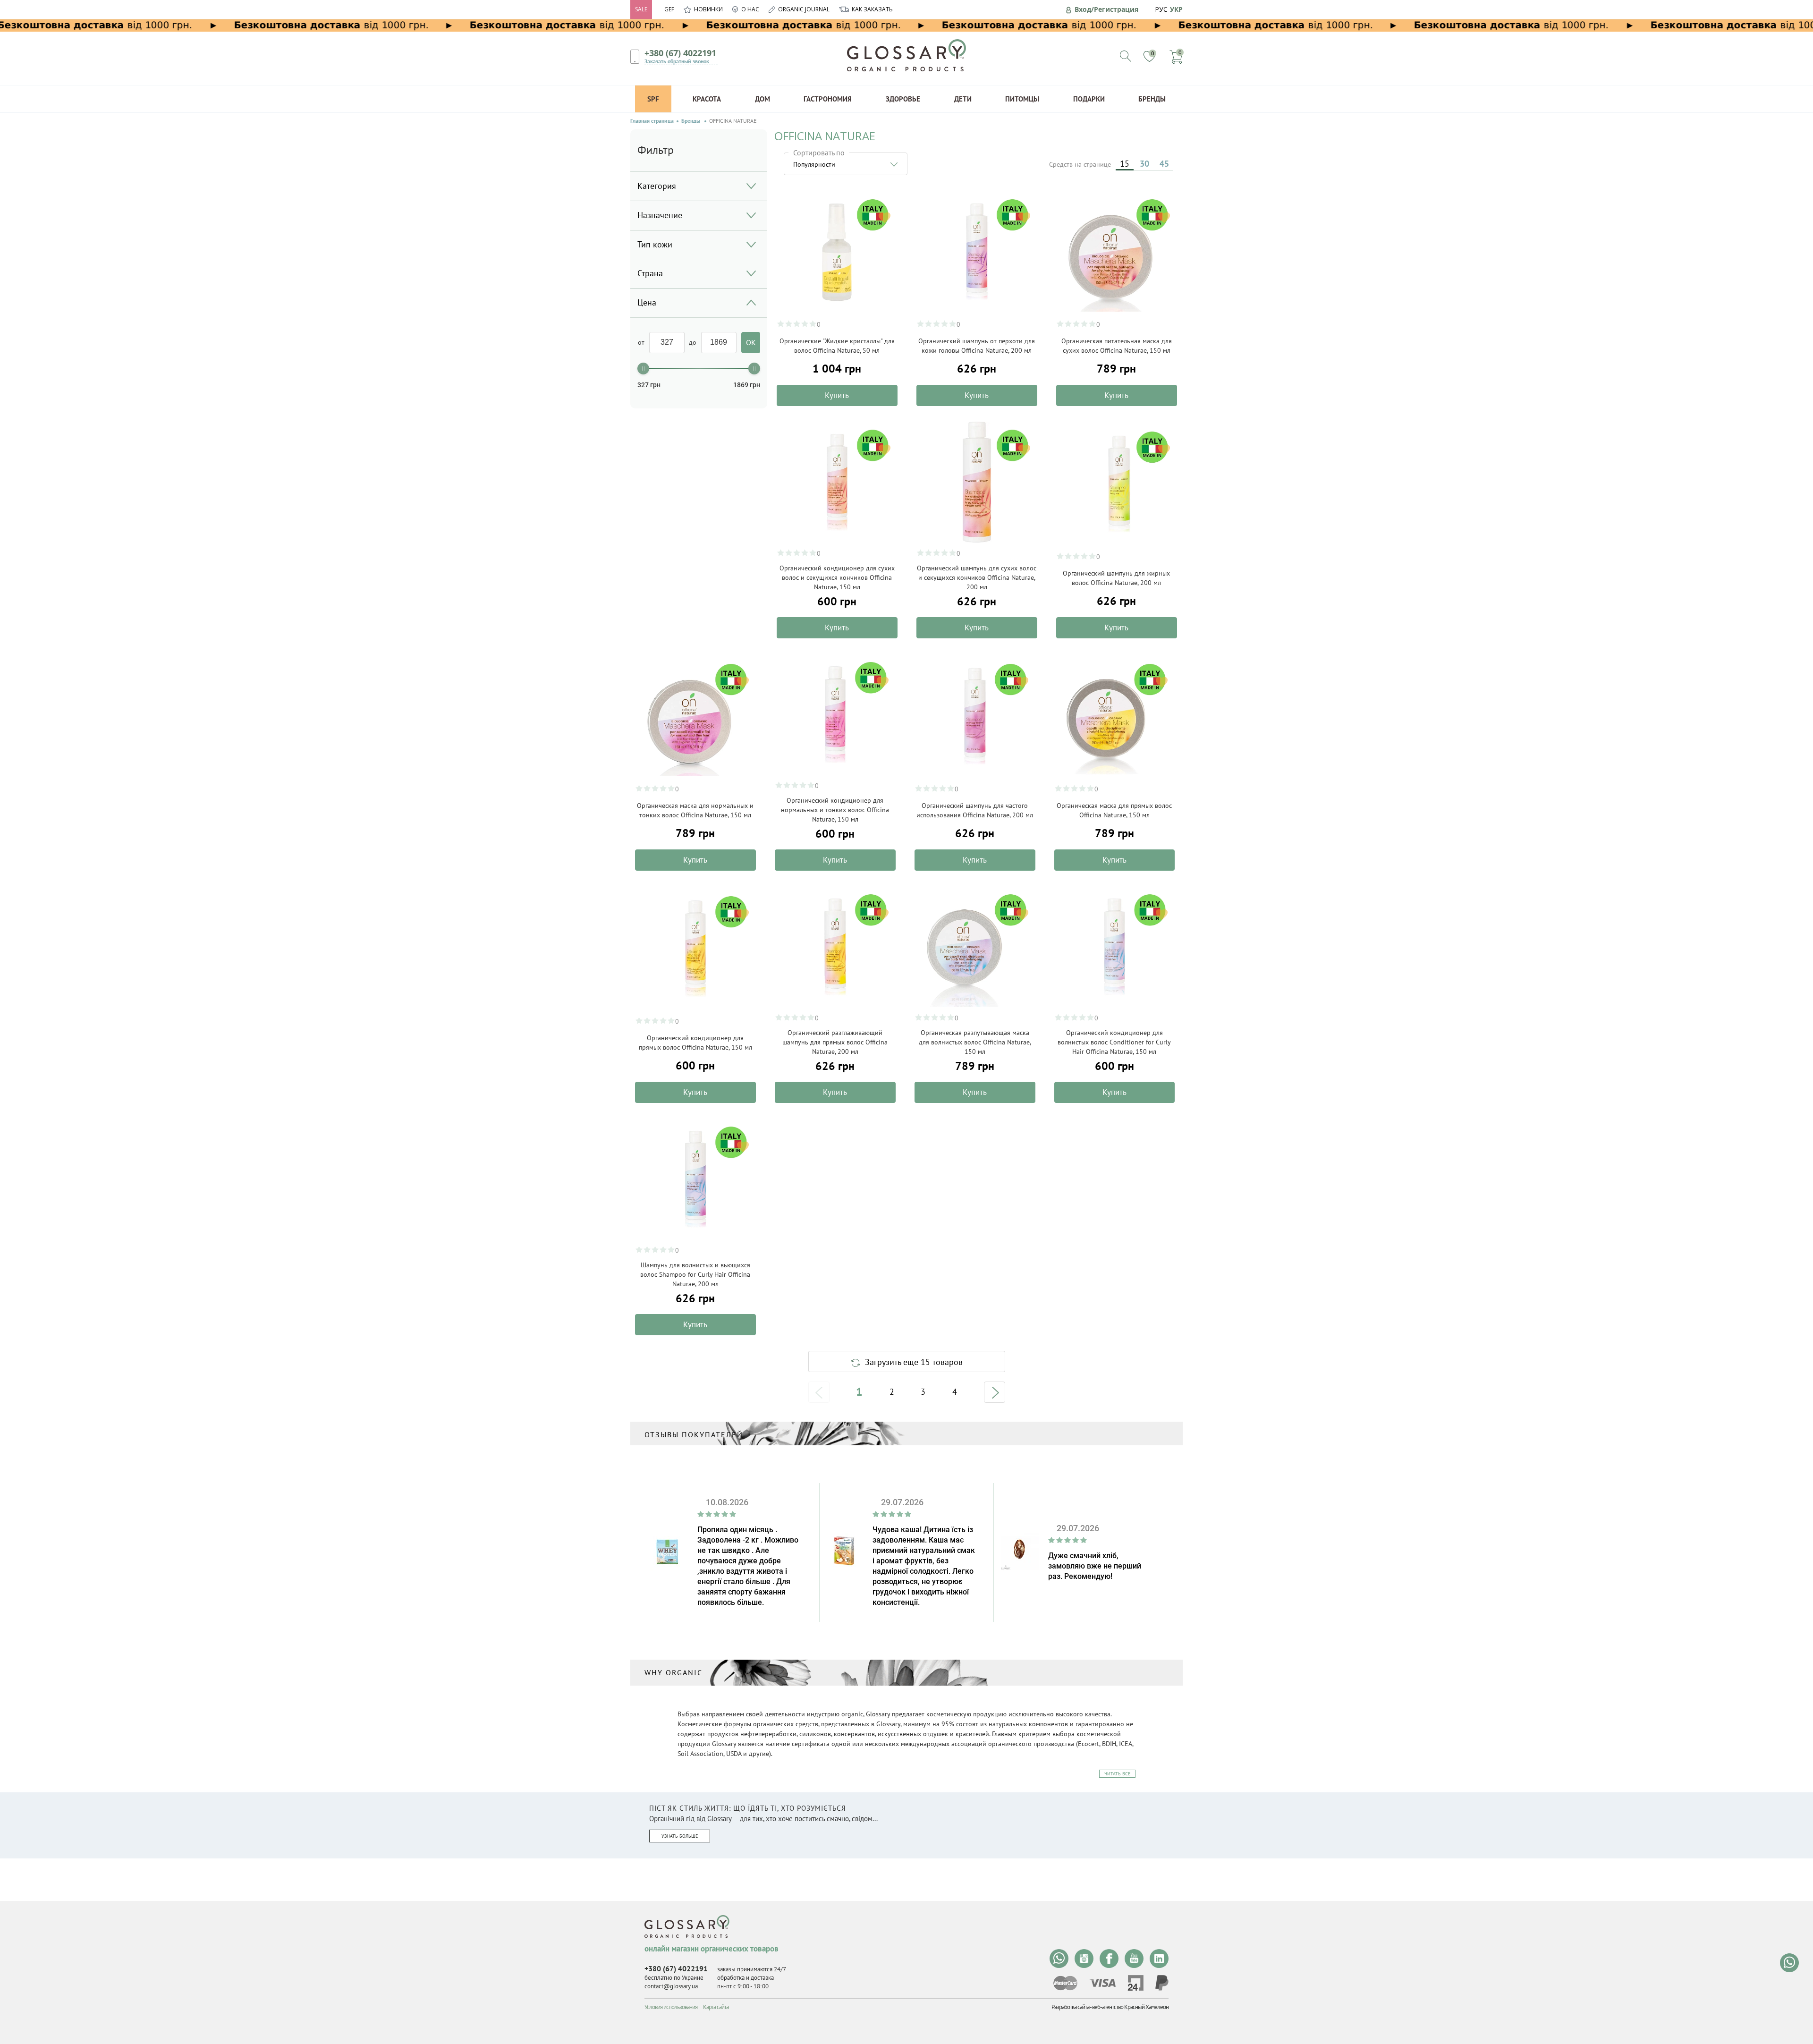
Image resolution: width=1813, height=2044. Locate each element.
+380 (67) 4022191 (680, 53)
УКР (1176, 9)
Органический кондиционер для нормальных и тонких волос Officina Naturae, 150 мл (835, 810)
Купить (837, 395)
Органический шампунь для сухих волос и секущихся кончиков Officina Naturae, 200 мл (977, 577)
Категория (657, 186)
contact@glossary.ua (671, 1986)
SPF (653, 99)
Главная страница (652, 121)
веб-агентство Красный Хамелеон (1130, 2007)
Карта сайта (716, 2007)
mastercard (1065, 1983)
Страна (650, 273)
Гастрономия (828, 99)
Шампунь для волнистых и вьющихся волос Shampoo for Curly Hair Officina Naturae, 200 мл (695, 1274)
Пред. (819, 1392)
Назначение (660, 215)
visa (1102, 1983)
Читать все (1117, 1774)
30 (1144, 164)
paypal (1162, 1983)
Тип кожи (655, 244)
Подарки (1089, 99)
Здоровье (903, 99)
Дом (762, 99)
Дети (963, 99)
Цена (647, 302)
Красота (707, 99)
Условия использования (671, 2007)
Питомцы (1022, 99)
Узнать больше (680, 1836)
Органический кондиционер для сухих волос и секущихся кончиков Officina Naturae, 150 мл (837, 577)
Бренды (1152, 99)
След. (995, 1392)
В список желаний (885, 217)
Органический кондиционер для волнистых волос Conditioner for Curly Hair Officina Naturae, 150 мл (1114, 1042)
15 (1125, 164)
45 (1164, 164)
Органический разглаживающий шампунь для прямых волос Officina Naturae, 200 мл (835, 1042)
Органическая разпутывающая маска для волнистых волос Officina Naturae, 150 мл (975, 1042)
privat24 (1135, 1983)
